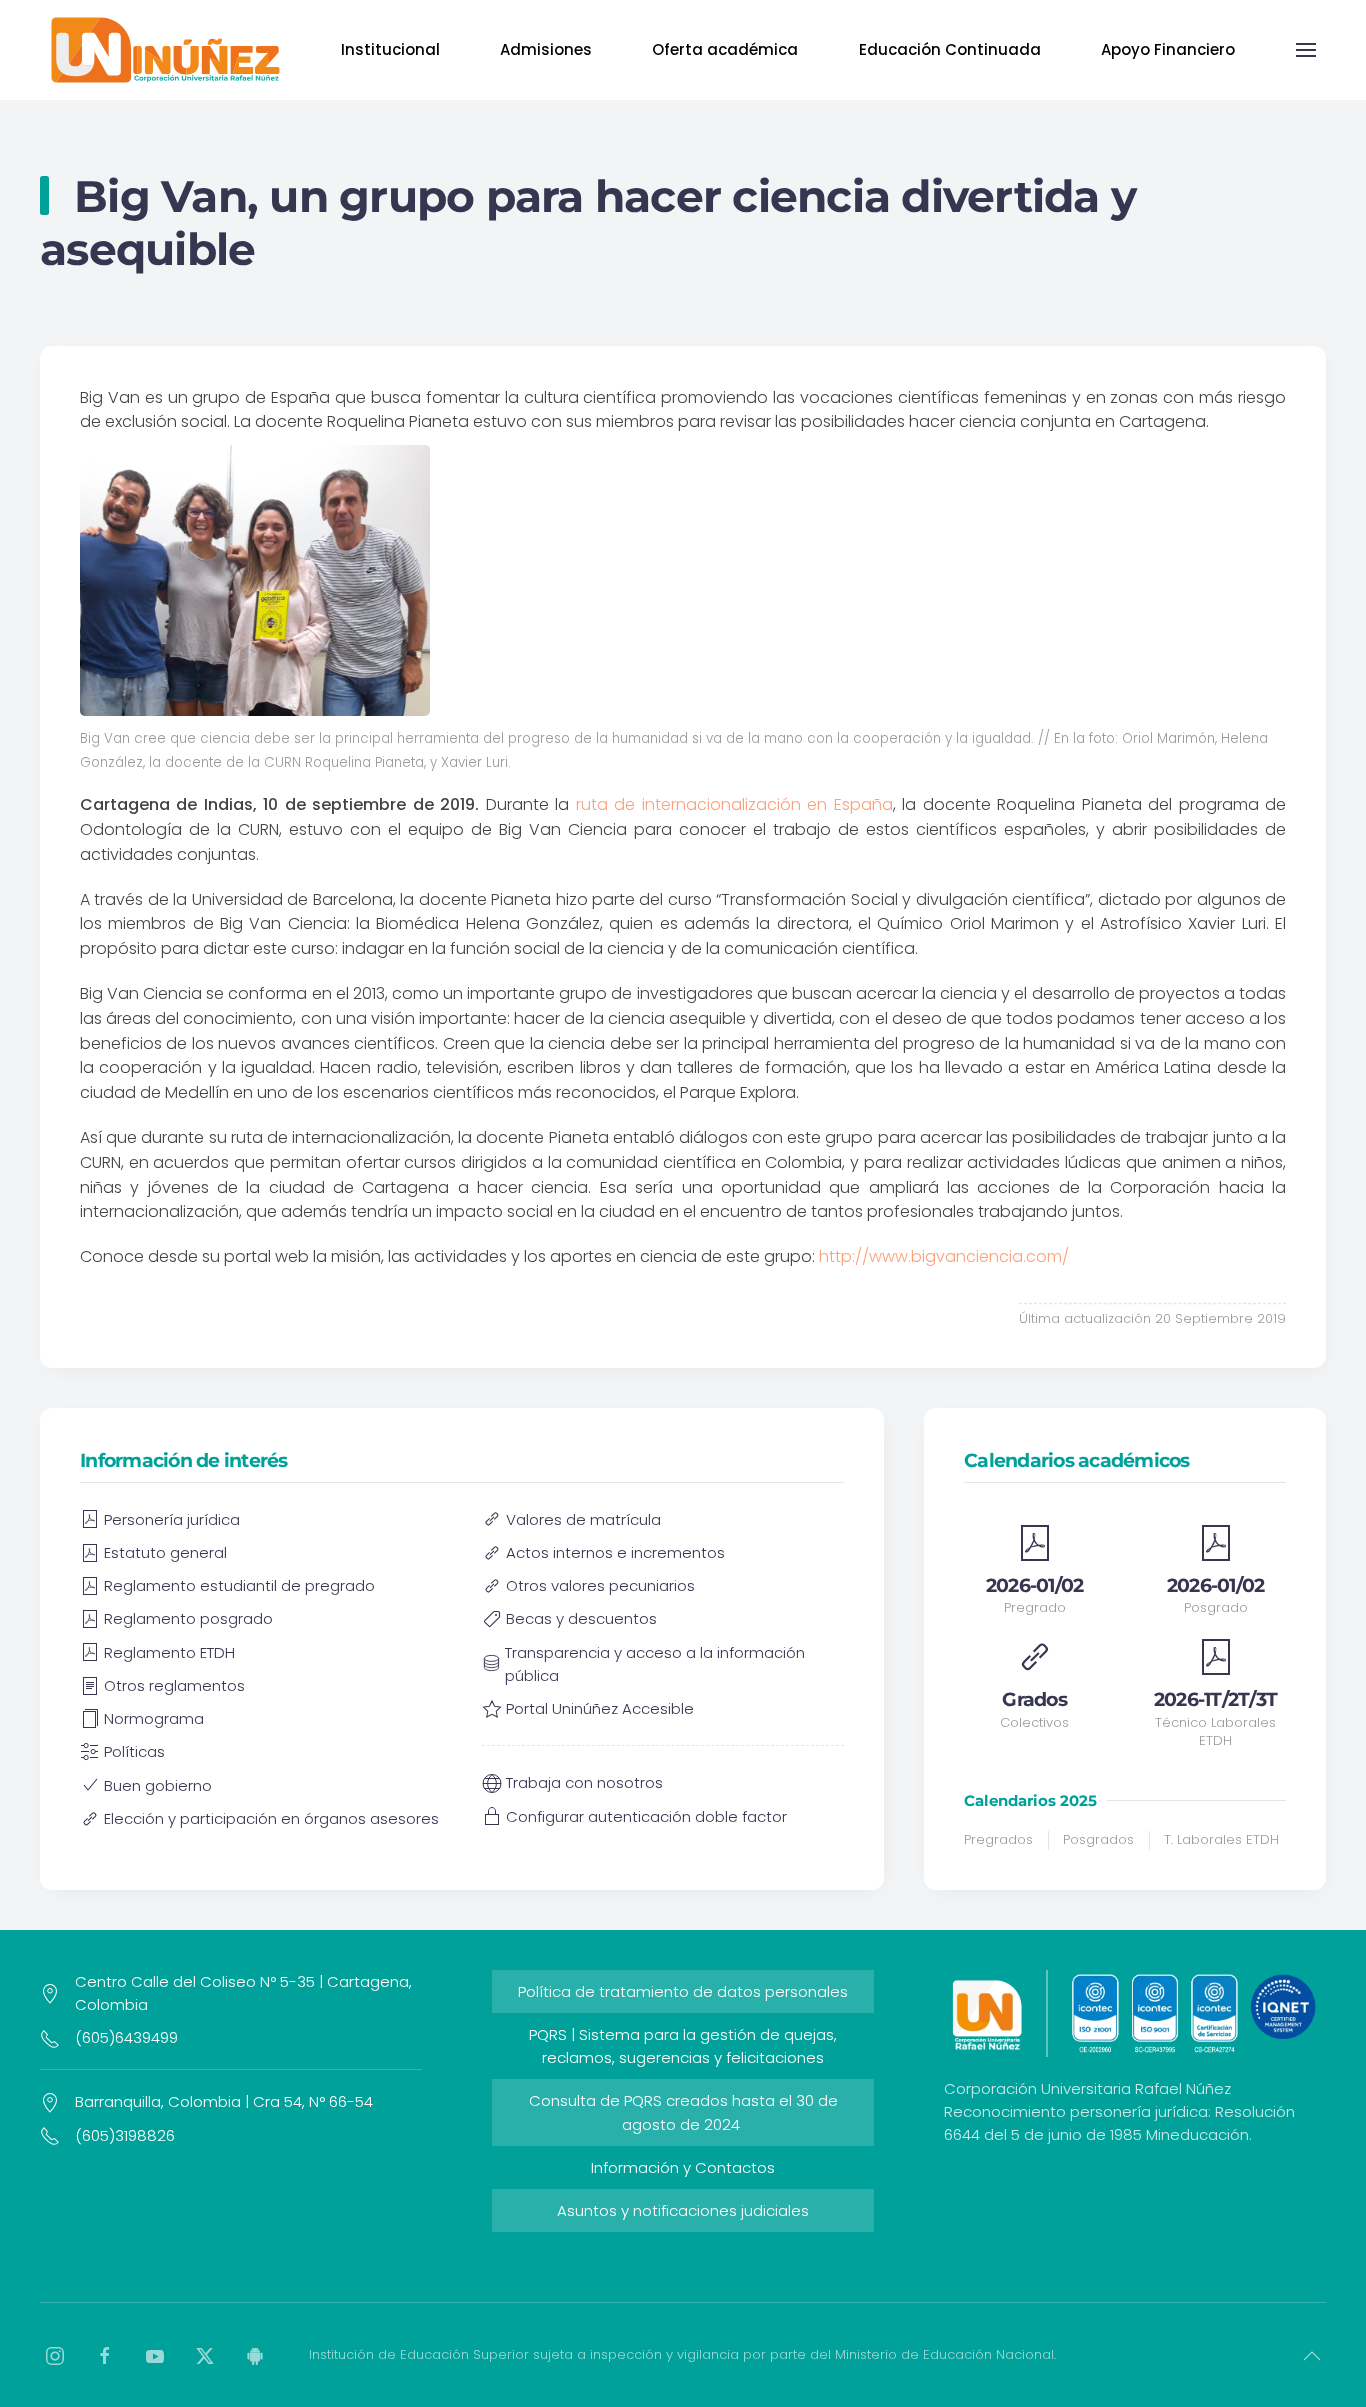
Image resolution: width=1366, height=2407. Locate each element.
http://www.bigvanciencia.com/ (944, 1256)
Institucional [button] (390, 49)
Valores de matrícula (583, 1519)
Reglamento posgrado (188, 1618)
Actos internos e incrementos (615, 1552)
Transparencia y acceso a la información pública (655, 1664)
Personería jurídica (172, 1519)
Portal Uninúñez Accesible (600, 1708)
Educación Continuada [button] (950, 49)
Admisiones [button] (546, 49)
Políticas (134, 1751)
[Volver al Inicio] (165, 50)
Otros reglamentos (174, 1685)
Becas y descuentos (581, 1618)
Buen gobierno (158, 1785)
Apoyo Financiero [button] (1168, 49)
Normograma (154, 1718)
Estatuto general (165, 1552)
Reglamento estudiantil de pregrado (239, 1585)
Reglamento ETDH (169, 1652)
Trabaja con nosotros (584, 1782)
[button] (1306, 50)
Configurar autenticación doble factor (646, 1816)
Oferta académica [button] (725, 49)
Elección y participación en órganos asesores (271, 1818)
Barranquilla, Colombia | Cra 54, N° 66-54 (224, 2101)
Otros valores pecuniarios (600, 1585)
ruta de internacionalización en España (734, 804)
